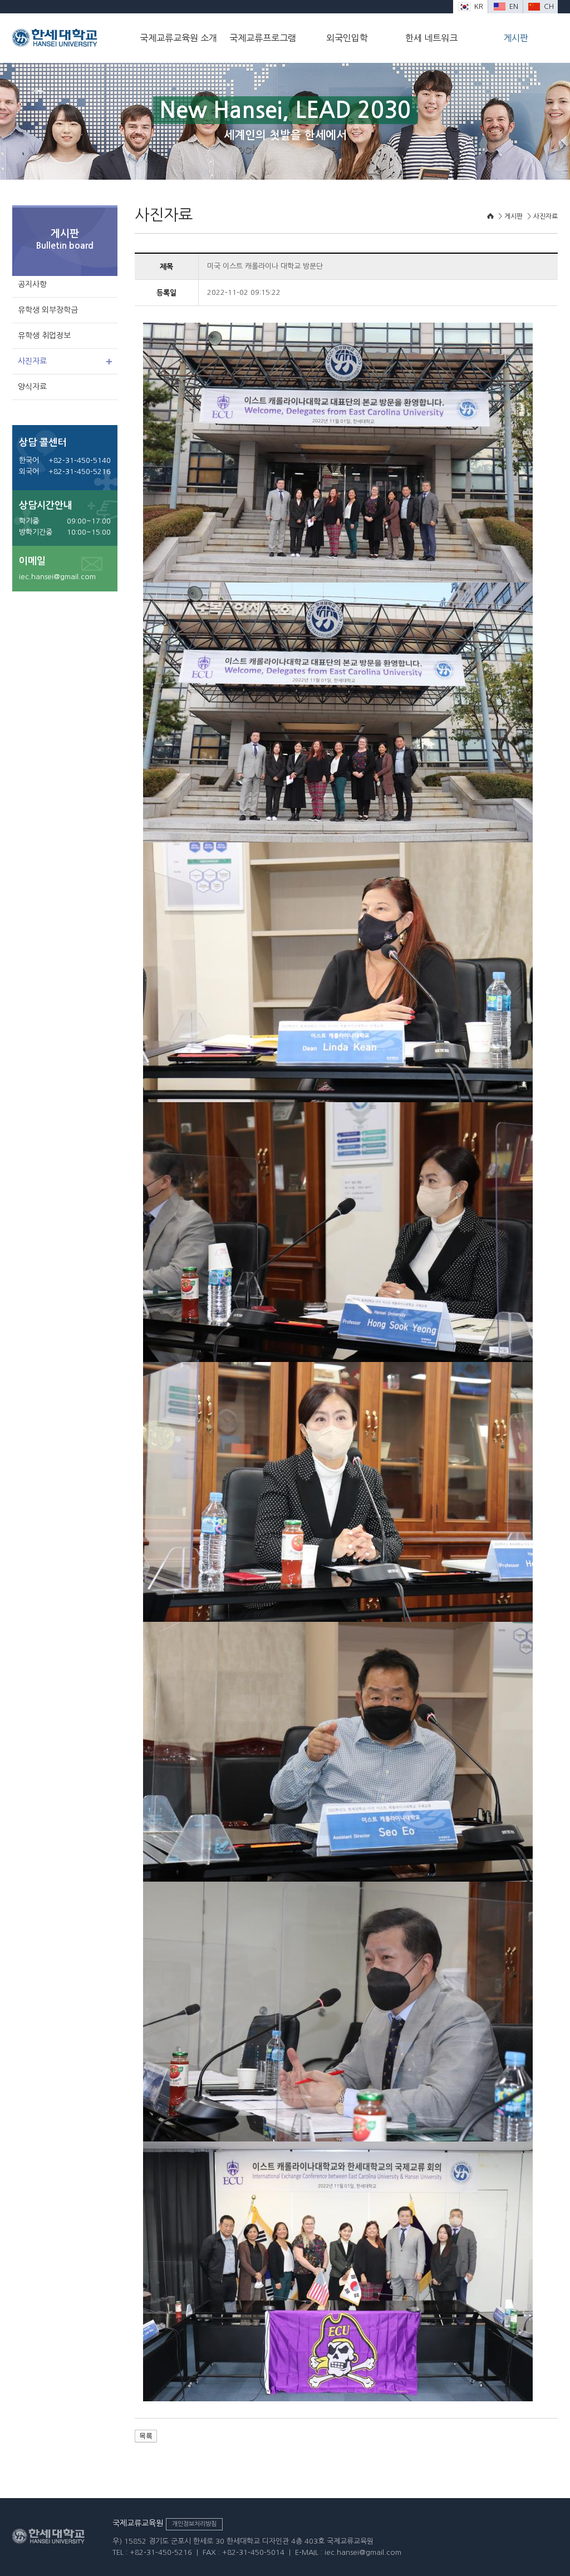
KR (479, 6)
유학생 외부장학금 (48, 310)
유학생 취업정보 (44, 335)
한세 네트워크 (431, 38)
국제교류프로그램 (263, 38)
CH (549, 6)
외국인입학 (347, 38)
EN (514, 6)
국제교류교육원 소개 (178, 38)
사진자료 (32, 361)
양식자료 (32, 387)
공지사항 (32, 284)
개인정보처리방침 (194, 2524)
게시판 (516, 38)
